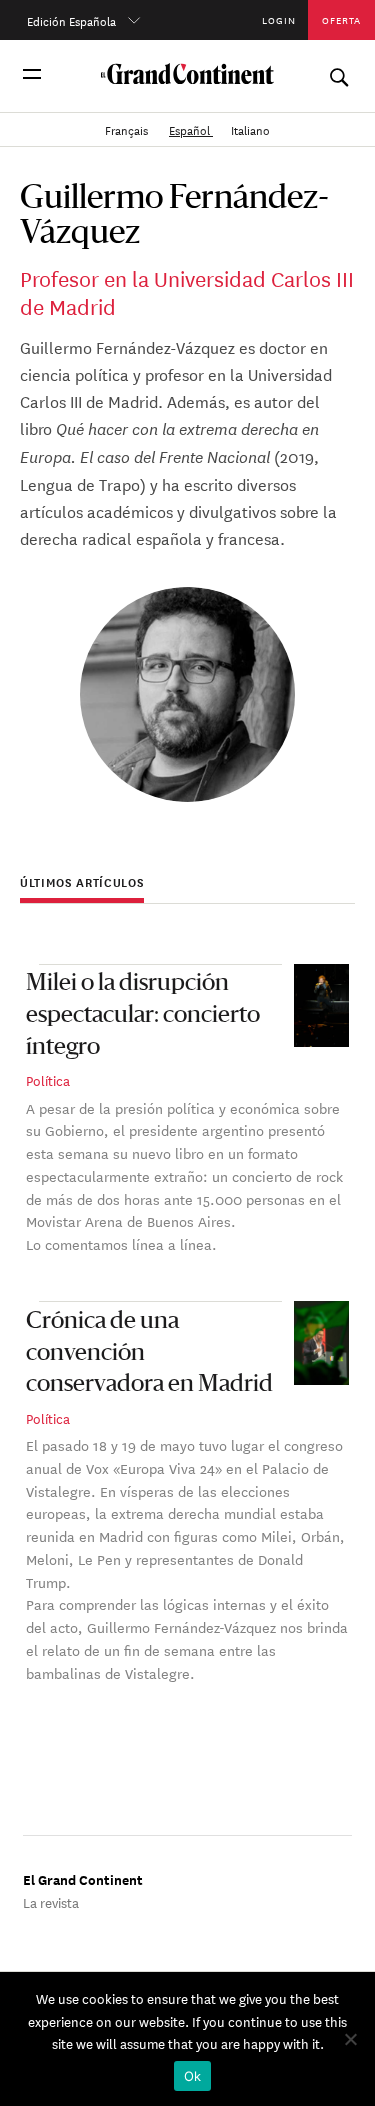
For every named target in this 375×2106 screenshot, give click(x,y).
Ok (193, 2076)
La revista (51, 1901)
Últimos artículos (82, 883)
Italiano (250, 128)
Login (279, 19)
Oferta (342, 19)
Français (128, 128)
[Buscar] (338, 73)
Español (191, 128)
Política (48, 1079)
